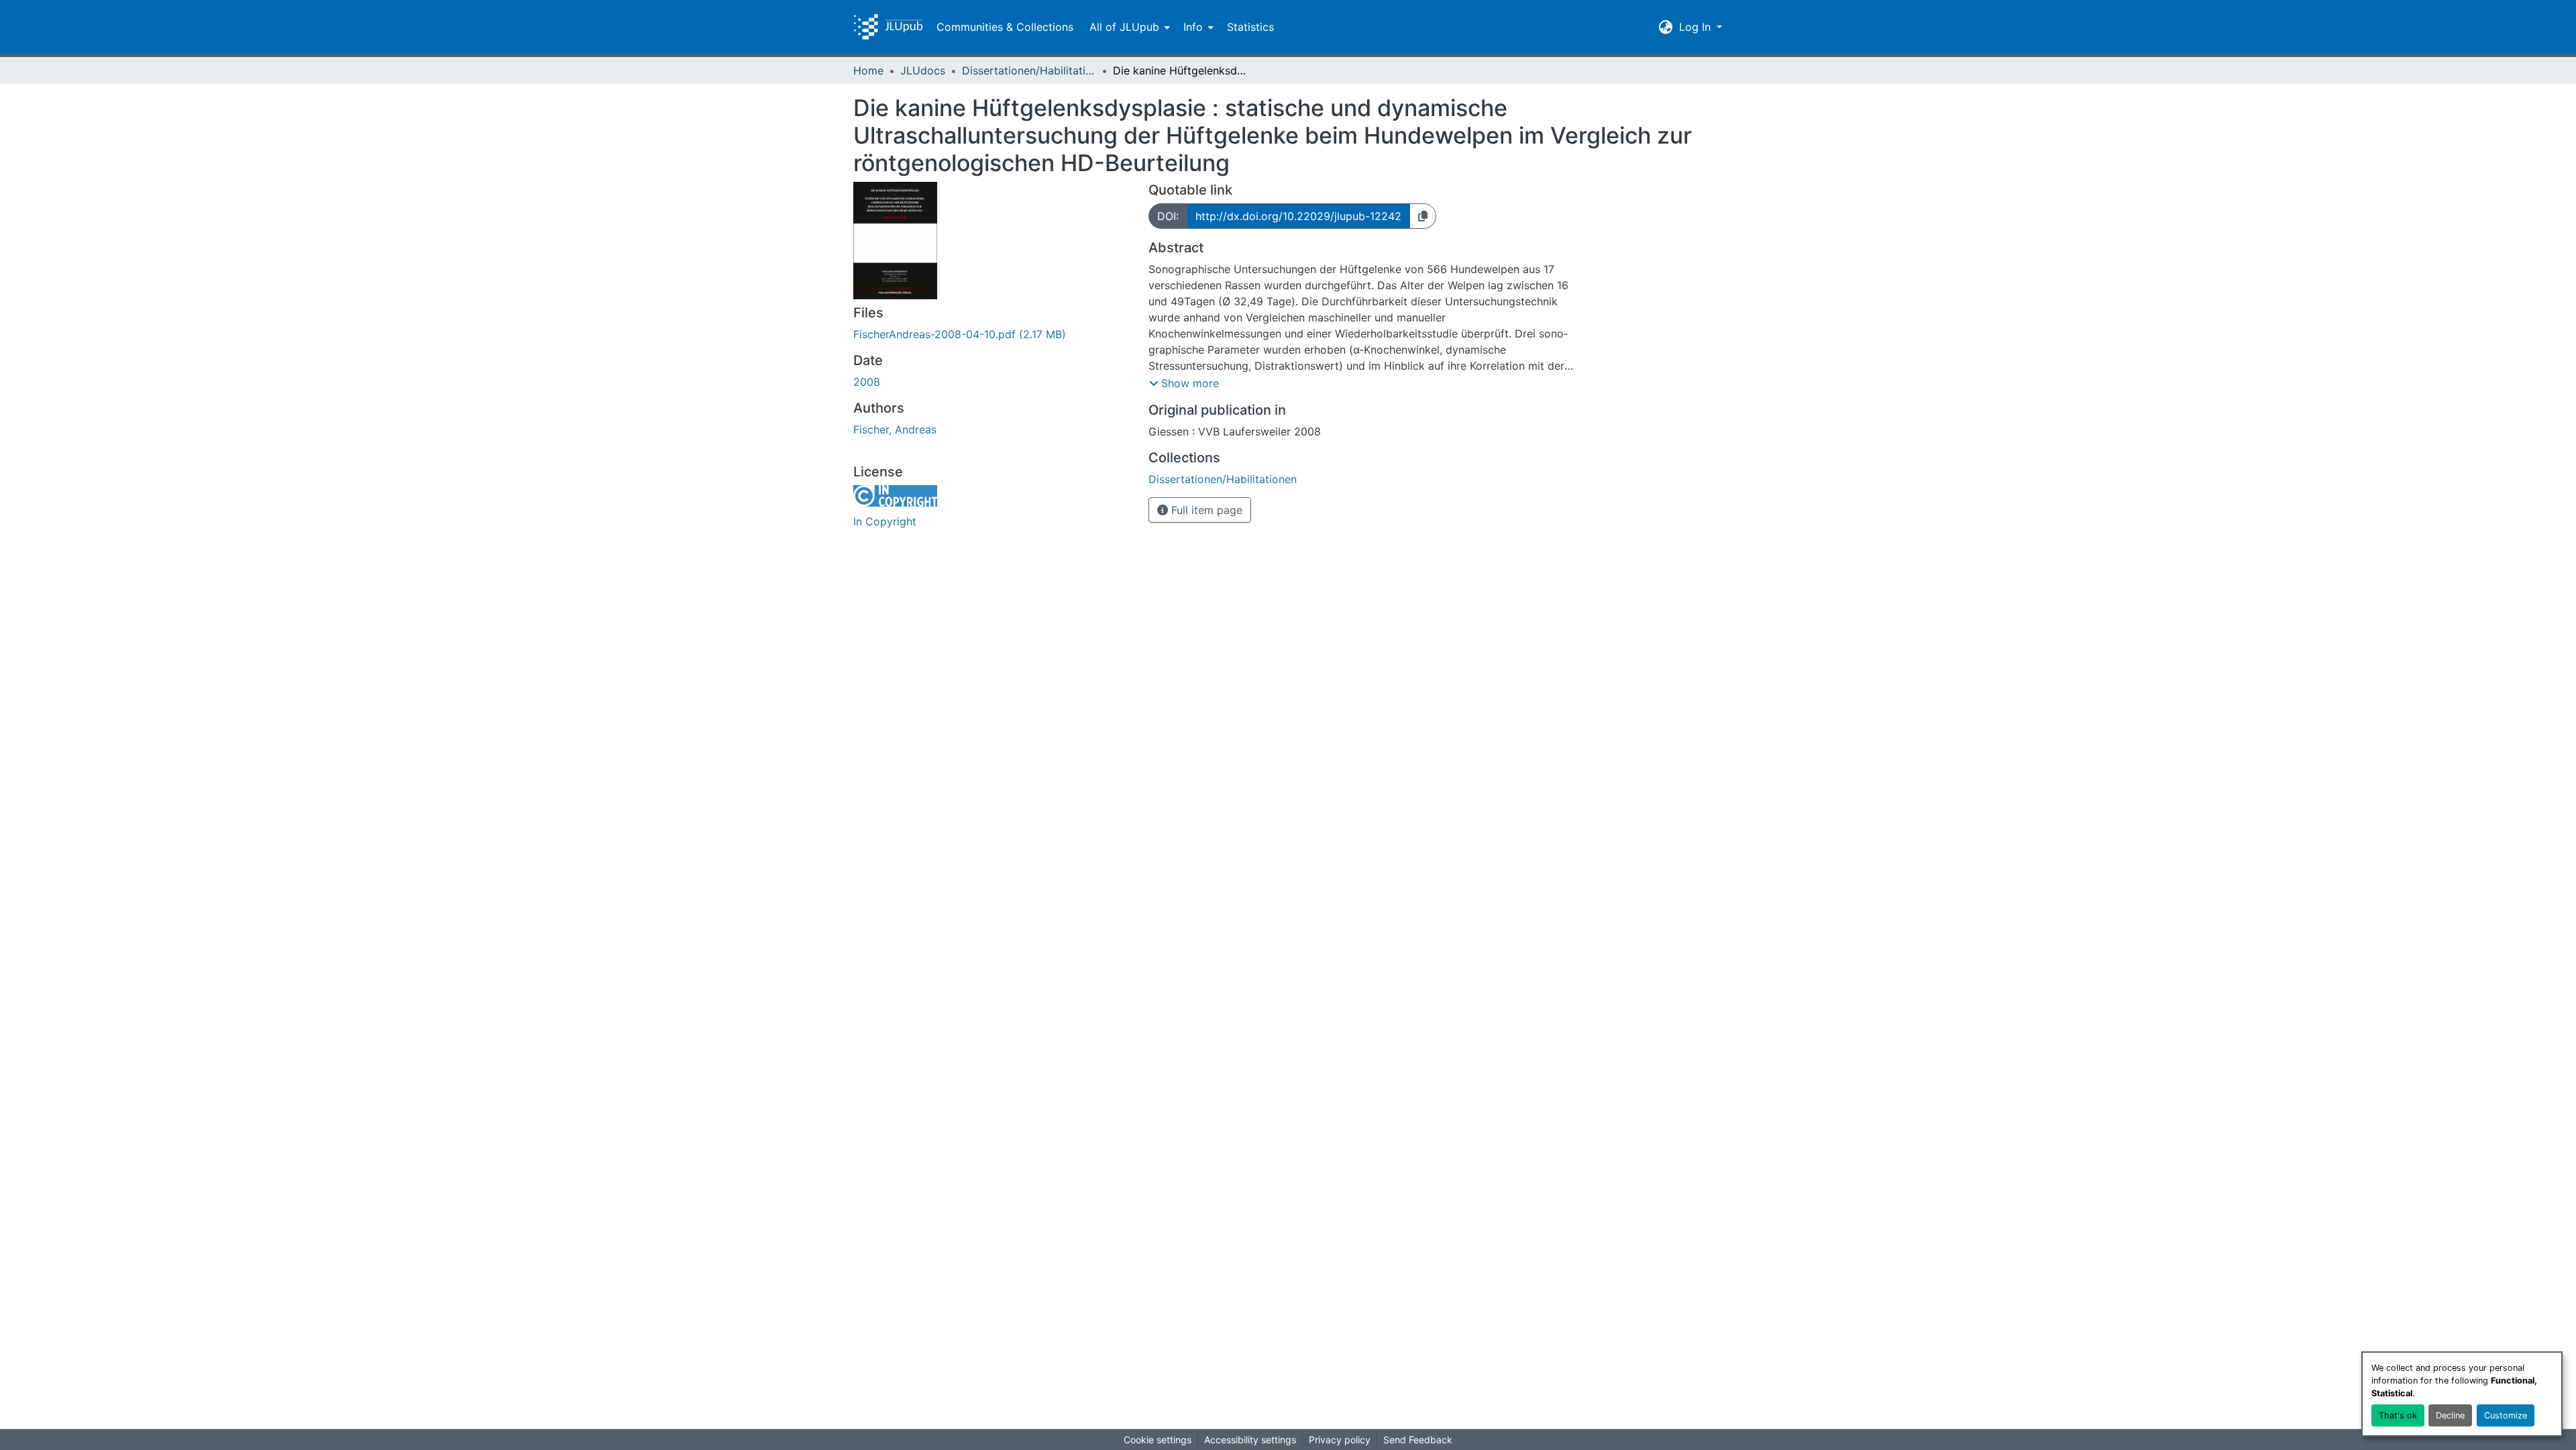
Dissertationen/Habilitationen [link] (1029, 70)
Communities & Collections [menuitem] (1005, 27)
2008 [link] (867, 382)
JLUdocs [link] (923, 70)
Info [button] (1193, 27)
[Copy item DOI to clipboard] (1423, 216)
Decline (2450, 1415)
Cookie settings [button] (1158, 1440)
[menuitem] (1128, 27)
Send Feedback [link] (1418, 1440)
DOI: (1168, 216)
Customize (2506, 1415)
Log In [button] (1697, 27)
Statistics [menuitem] (1250, 27)
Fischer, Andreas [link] (895, 429)
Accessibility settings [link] (1250, 1440)
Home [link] (868, 70)
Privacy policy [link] (1340, 1440)
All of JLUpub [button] (1124, 27)
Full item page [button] (1205, 510)
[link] (993, 334)
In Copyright (885, 521)
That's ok (2398, 1415)
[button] (888, 27)
